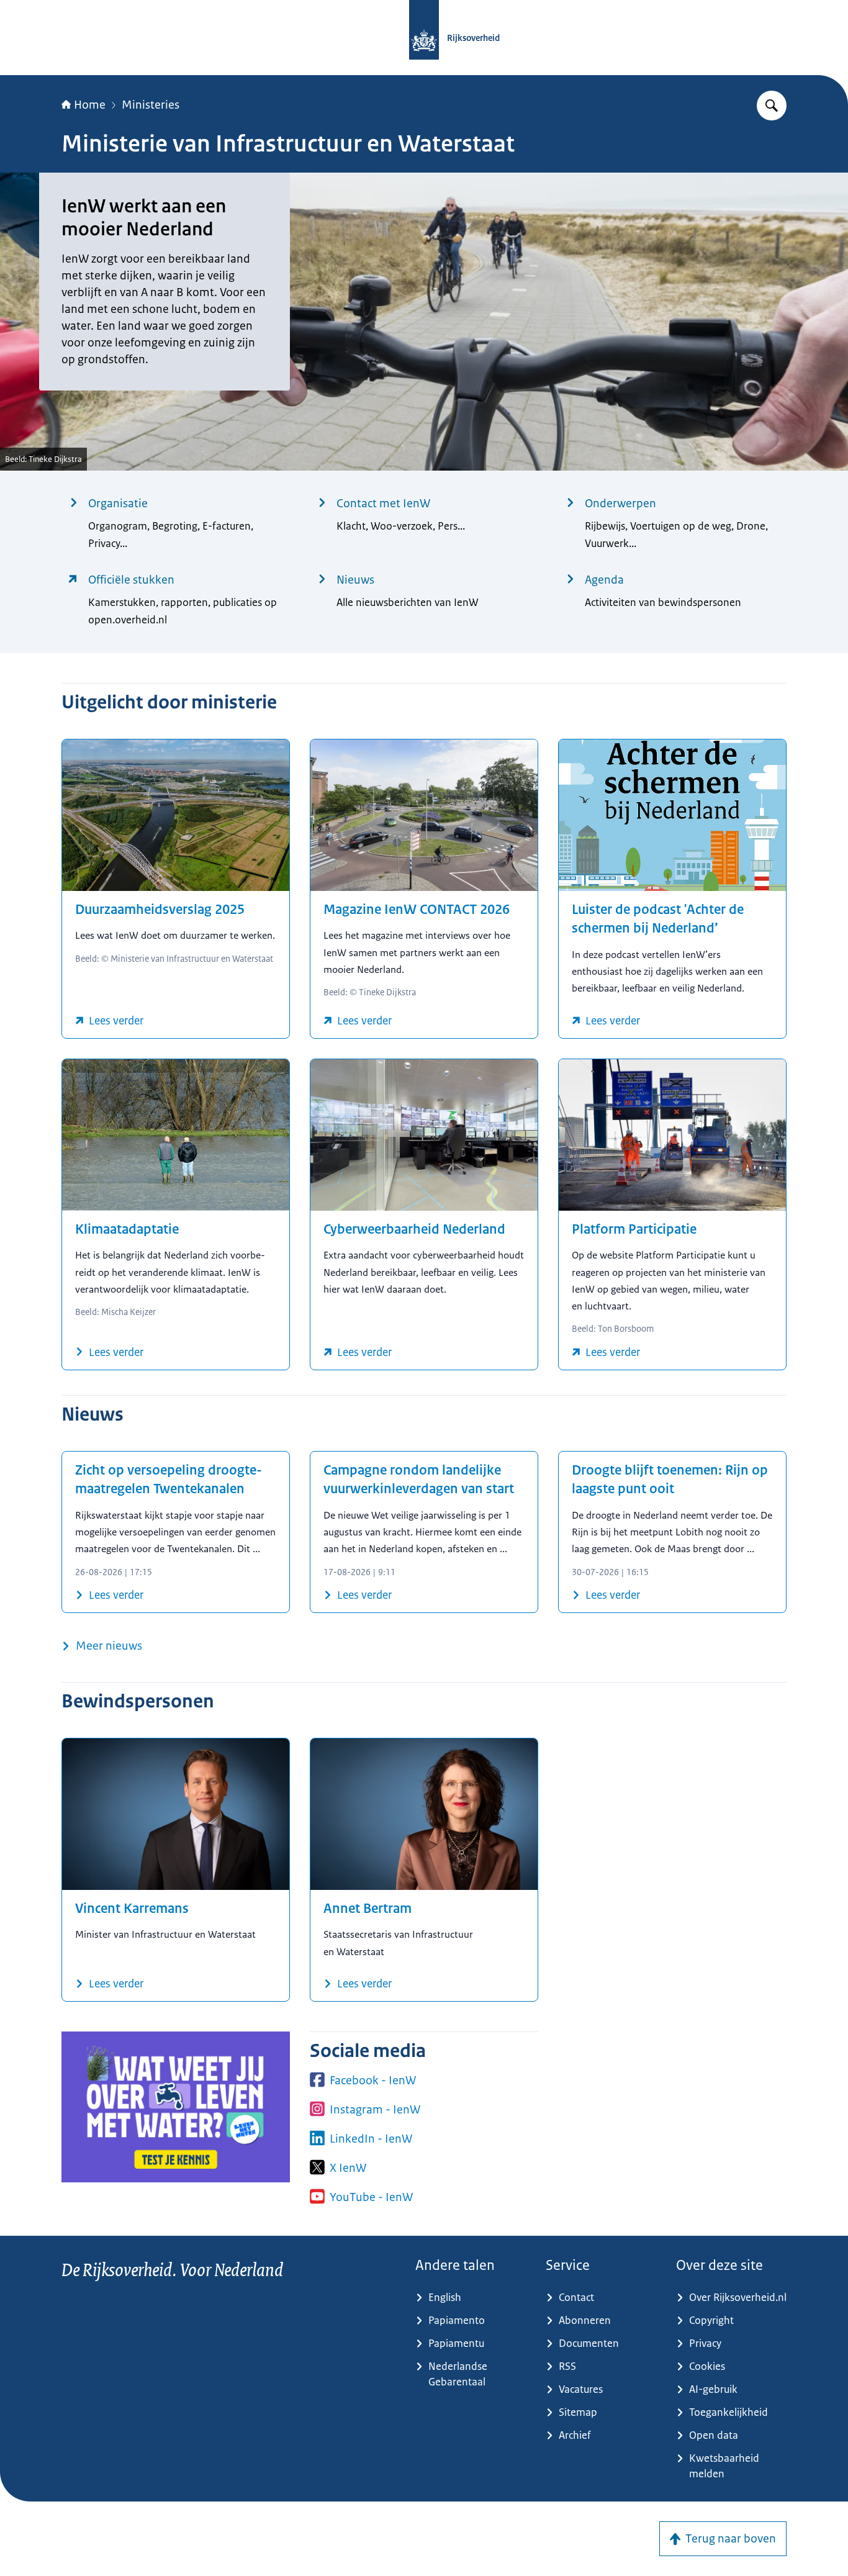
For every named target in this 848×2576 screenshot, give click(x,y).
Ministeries (151, 105)
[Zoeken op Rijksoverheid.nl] (772, 106)
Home (90, 105)
